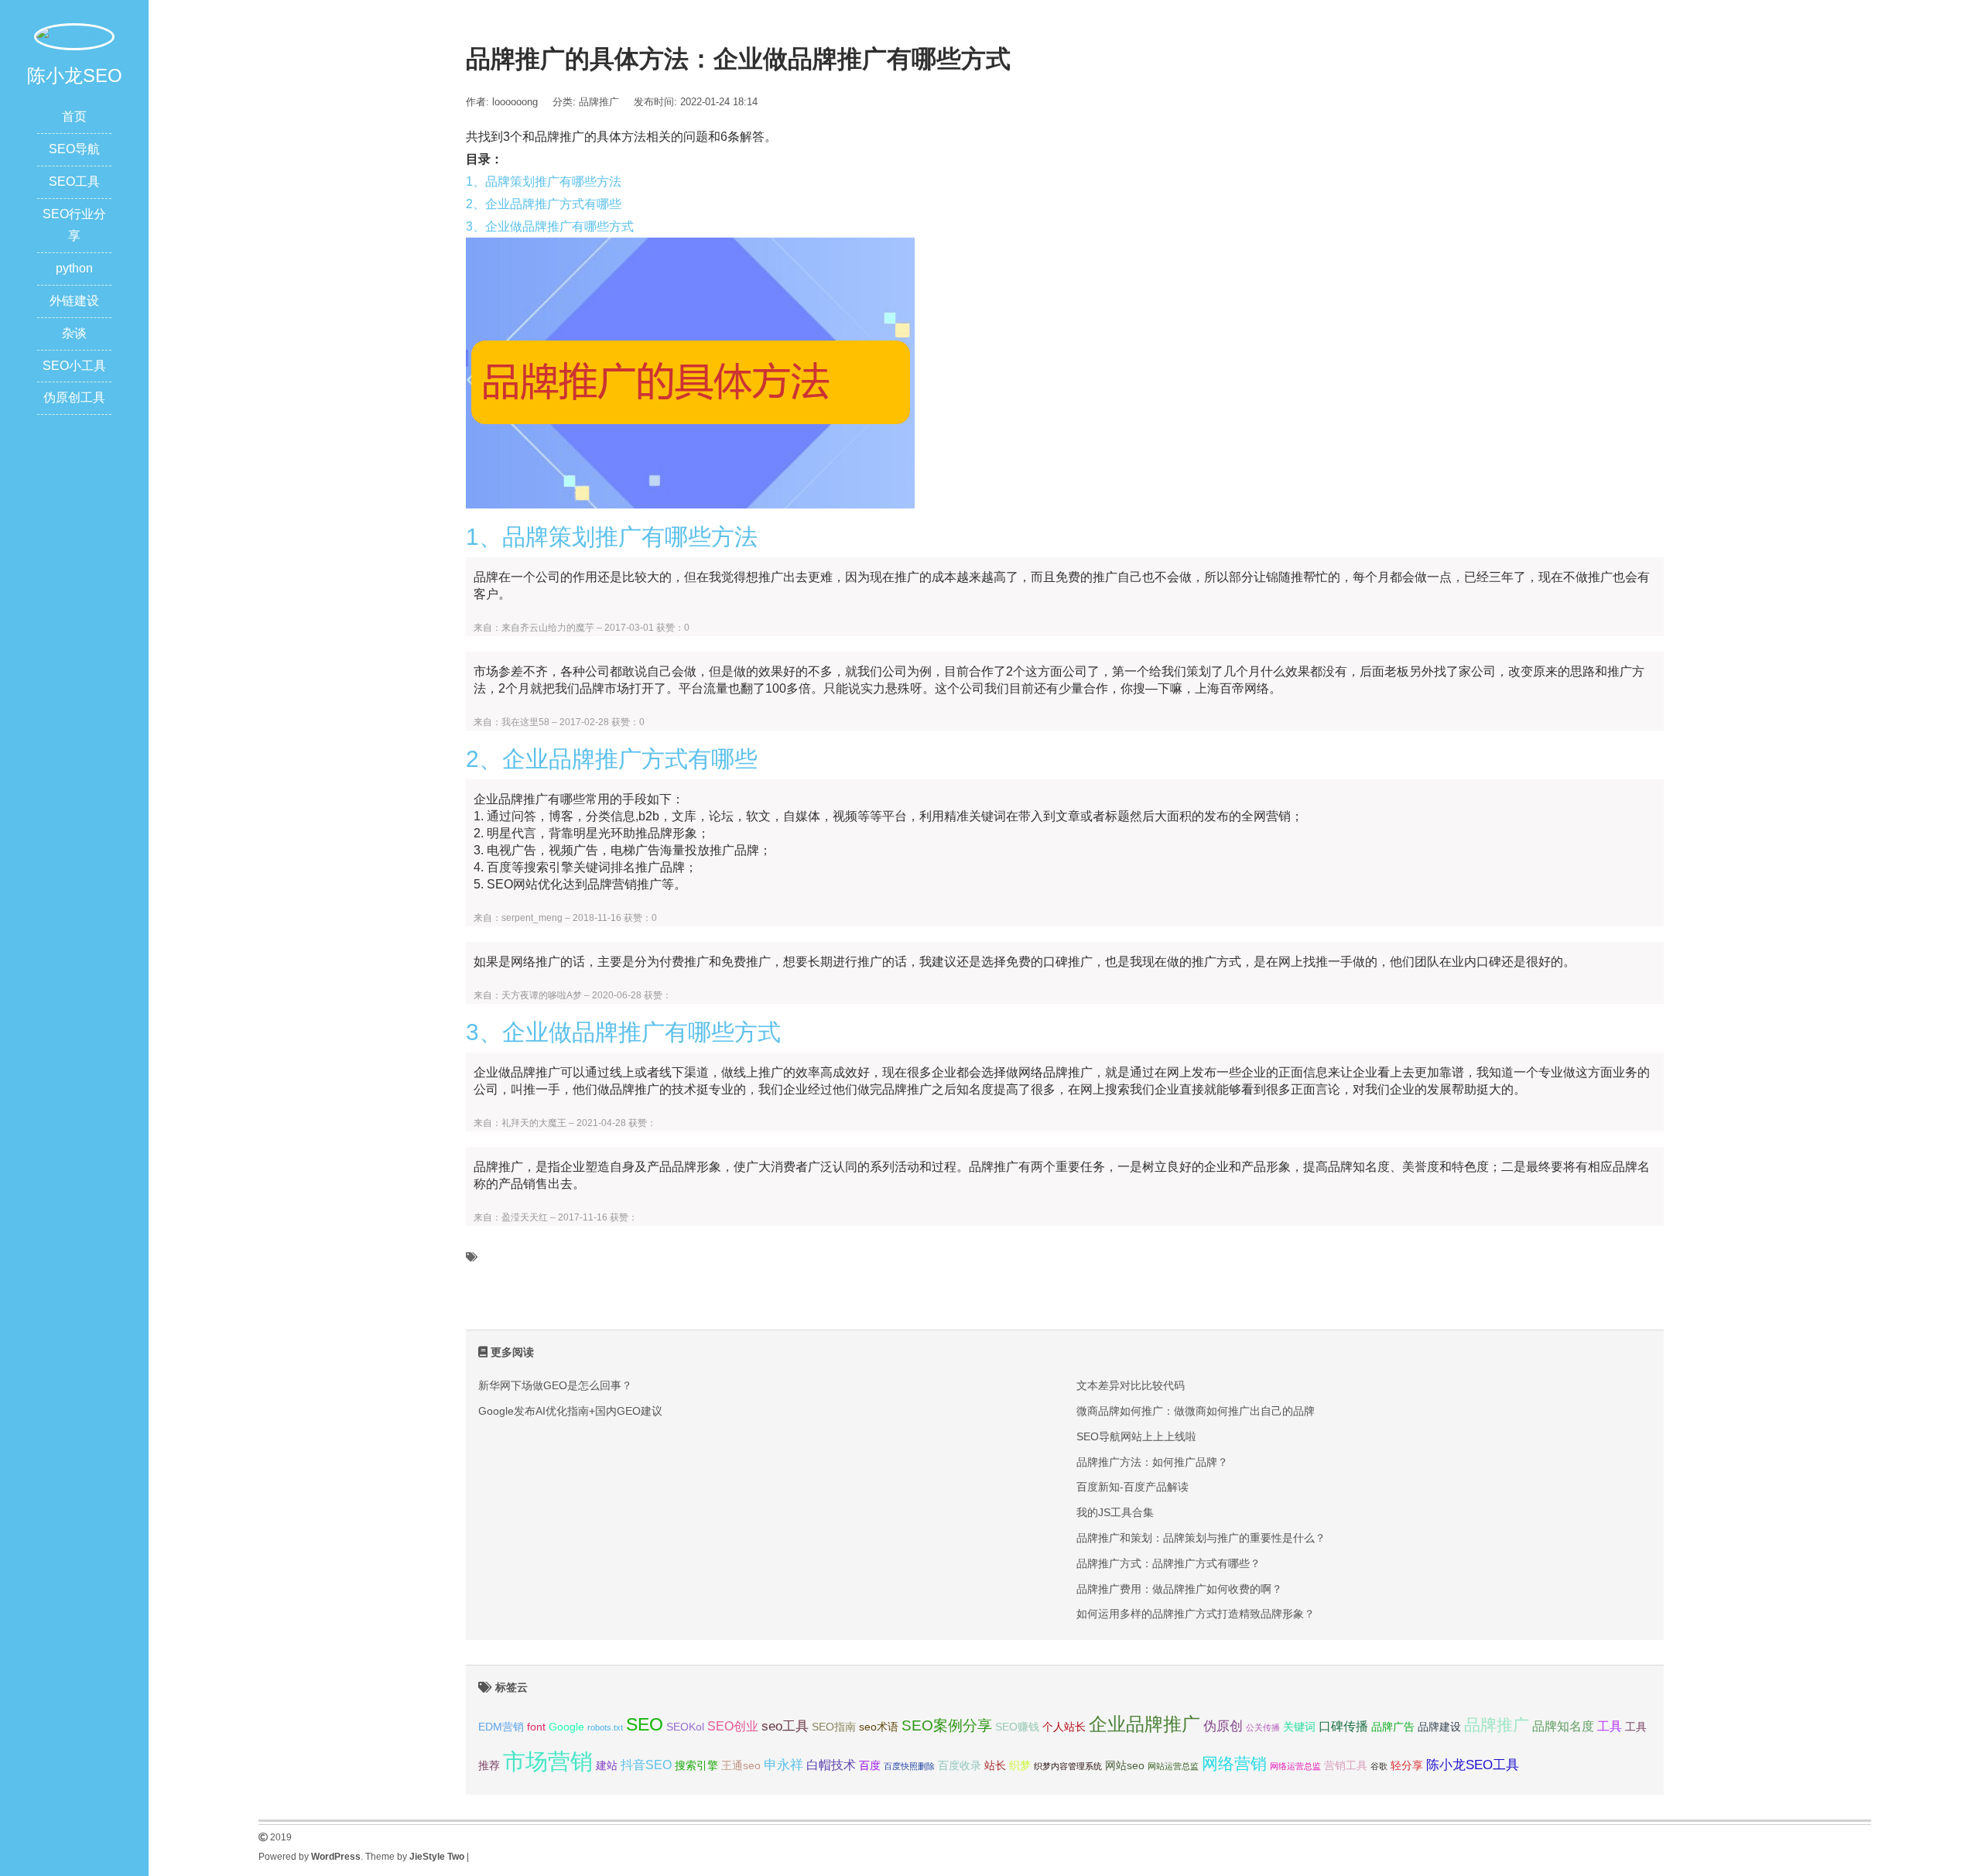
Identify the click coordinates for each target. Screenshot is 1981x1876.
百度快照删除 (909, 1766)
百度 (870, 1766)
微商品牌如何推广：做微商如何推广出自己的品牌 (1196, 1411)
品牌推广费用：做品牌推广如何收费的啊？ (1179, 1589)
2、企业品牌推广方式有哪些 (544, 204)
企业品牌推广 (1144, 1724)
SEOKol (685, 1727)
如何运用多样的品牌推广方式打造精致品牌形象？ (1196, 1614)
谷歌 (1379, 1766)
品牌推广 (599, 102)
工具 (1610, 1726)
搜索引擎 (696, 1766)
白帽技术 (831, 1765)
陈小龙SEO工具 (1473, 1765)
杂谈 (74, 333)
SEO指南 (834, 1727)
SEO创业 (733, 1726)
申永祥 (784, 1765)
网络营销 (1234, 1763)
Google (566, 1727)
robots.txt (605, 1727)
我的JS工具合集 (1115, 1512)
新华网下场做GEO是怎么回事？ (555, 1385)
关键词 (1299, 1727)
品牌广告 (1393, 1727)
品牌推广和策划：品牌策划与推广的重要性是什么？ (1201, 1538)
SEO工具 (74, 181)
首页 (74, 116)
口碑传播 (1343, 1726)
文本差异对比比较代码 (1131, 1385)
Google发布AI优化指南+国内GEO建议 (570, 1411)
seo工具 (785, 1726)
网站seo (1125, 1766)
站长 (995, 1766)
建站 (607, 1766)
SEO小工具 (74, 366)
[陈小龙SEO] (74, 36)
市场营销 (548, 1761)
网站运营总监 (1173, 1766)
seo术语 (879, 1727)
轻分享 (1407, 1766)
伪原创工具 (74, 397)
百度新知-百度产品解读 (1132, 1487)
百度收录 (960, 1766)
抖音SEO (646, 1765)
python (74, 268)
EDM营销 (501, 1727)
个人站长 (1064, 1727)
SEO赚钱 (1017, 1727)
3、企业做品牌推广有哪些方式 (550, 226)
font (536, 1727)
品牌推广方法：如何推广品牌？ (1152, 1462)
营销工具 (1346, 1766)
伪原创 (1223, 1726)
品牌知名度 (1563, 1726)
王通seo (741, 1766)
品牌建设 (1439, 1727)
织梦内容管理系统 (1068, 1766)
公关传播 (1263, 1727)
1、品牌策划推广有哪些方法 (544, 181)
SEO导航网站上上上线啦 (1136, 1436)
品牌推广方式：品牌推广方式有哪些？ (1168, 1563)
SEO (645, 1724)
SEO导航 (74, 149)
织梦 (1020, 1766)
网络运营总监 (1295, 1766)
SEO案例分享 (947, 1725)
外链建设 (74, 301)
